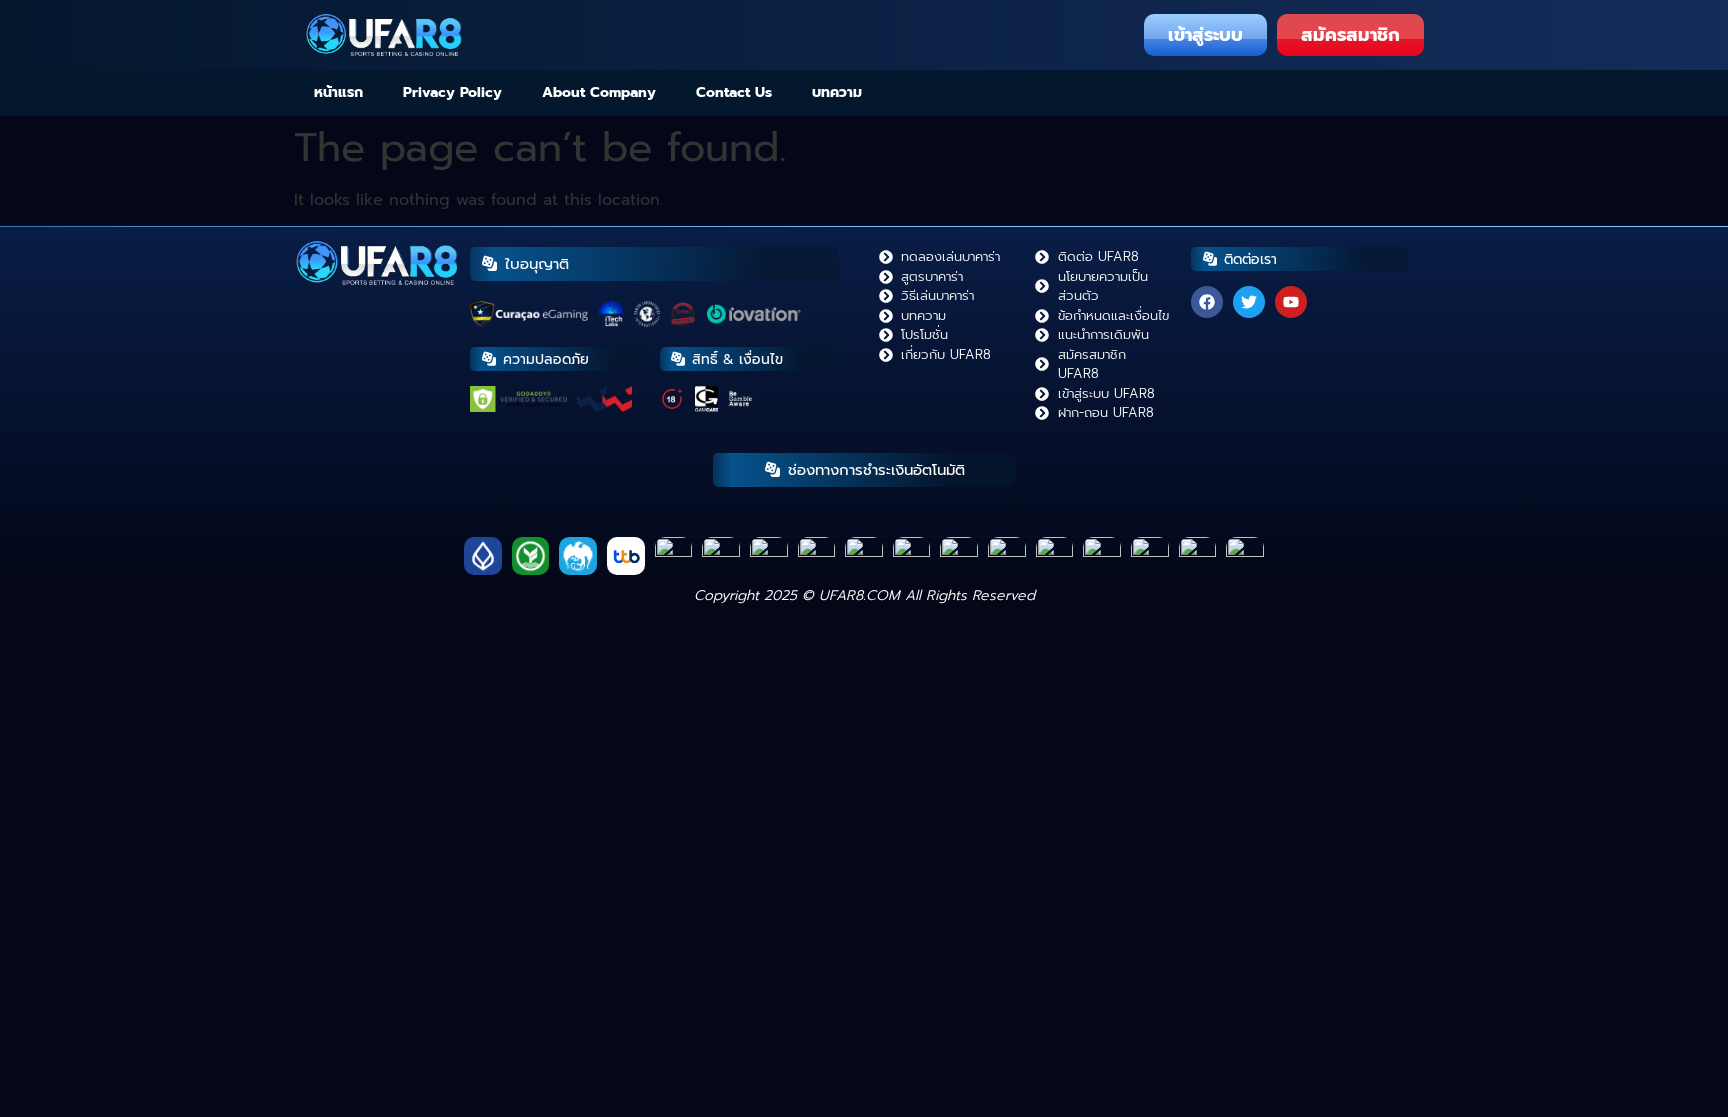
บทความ (837, 92)
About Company (599, 92)
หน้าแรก (338, 92)
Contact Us (734, 92)
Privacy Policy (452, 92)
